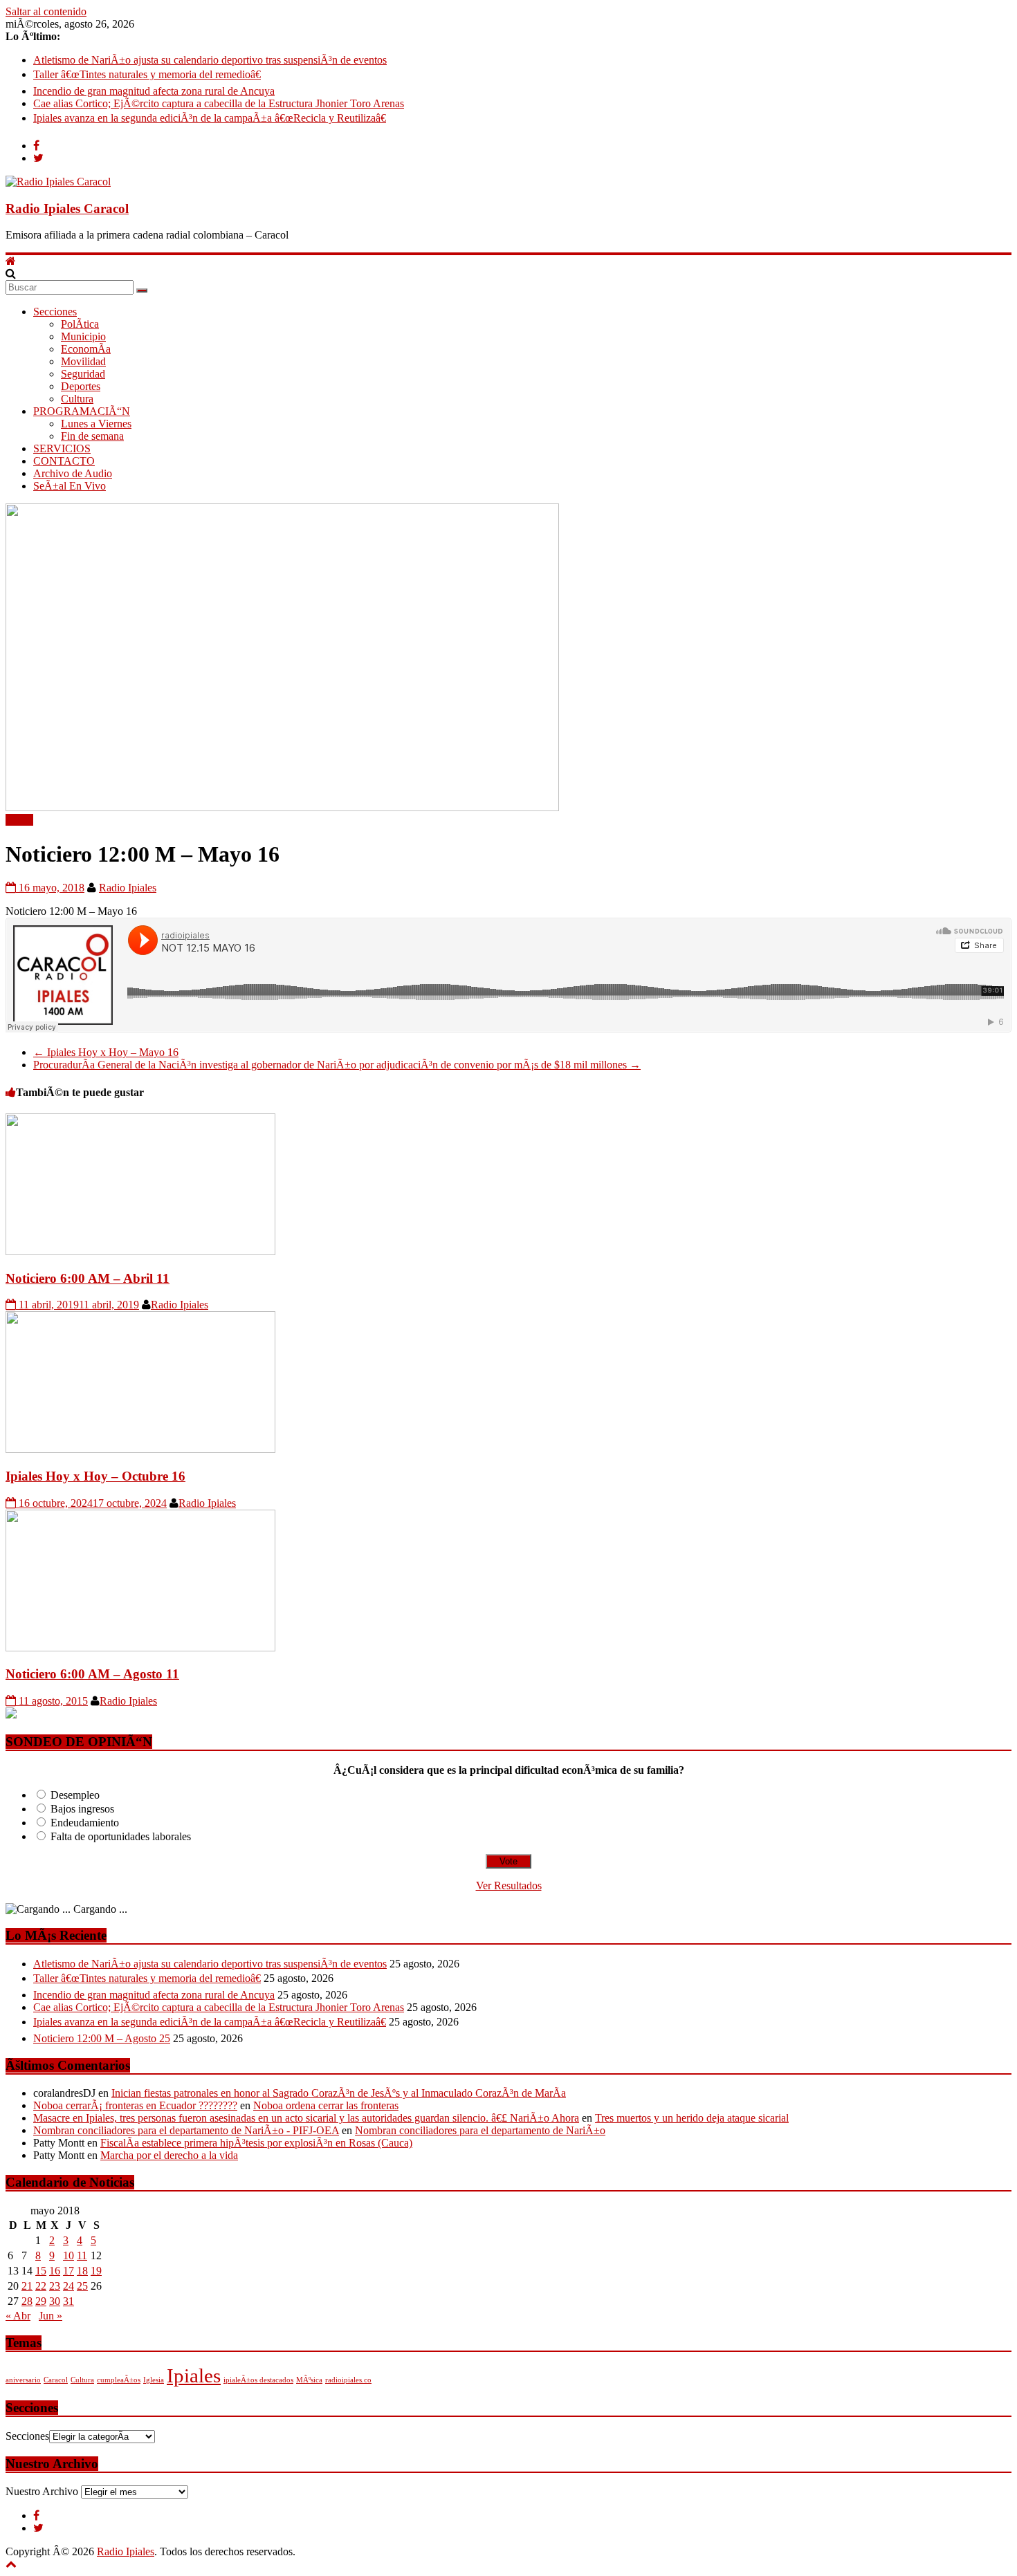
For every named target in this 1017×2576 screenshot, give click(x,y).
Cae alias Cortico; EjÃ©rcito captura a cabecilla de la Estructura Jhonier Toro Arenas (219, 103)
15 (41, 2271)
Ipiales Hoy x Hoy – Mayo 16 (106, 1052)
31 (68, 2301)
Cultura (77, 399)
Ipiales (194, 2375)
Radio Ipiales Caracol (67, 209)
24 (68, 2286)
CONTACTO (64, 461)
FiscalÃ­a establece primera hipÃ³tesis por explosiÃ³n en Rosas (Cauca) (256, 2143)
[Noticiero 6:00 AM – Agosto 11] (140, 1648)
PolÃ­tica (80, 324)
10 (68, 2255)
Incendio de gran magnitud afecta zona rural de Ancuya (154, 91)
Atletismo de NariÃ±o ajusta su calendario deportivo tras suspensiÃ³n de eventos (210, 60)
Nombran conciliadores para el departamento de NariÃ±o (480, 2130)
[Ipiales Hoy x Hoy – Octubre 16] (140, 1449)
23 (55, 2286)
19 (96, 2271)
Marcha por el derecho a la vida (169, 2155)
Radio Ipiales (128, 888)
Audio (19, 820)
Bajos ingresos (82, 1809)
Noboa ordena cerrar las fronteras (326, 2105)
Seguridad (83, 374)
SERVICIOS (62, 448)
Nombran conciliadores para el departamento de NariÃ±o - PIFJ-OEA (186, 2130)
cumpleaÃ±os (119, 2380)
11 (82, 2255)
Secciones (55, 312)
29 (41, 2301)
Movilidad (83, 361)
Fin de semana (92, 436)
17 (68, 2271)
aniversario (23, 2380)
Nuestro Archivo (42, 2491)
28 (27, 2301)
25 (82, 2286)
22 (41, 2286)
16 (55, 2271)
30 (55, 2301)
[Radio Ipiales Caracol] (11, 261)
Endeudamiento (85, 1823)
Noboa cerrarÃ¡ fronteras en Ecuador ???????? (135, 2105)
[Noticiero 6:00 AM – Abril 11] (140, 1251)
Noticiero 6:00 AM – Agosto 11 (92, 1674)
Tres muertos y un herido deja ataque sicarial (692, 2118)
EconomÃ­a (86, 349)
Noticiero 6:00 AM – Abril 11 (88, 1278)
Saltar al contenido (46, 11)
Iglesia (154, 2380)
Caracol (56, 2380)
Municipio (83, 336)
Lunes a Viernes (96, 424)
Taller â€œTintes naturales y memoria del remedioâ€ (147, 74)
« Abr (18, 2316)
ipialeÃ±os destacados (258, 2380)
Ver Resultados (509, 1885)
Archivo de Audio (73, 473)
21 (27, 2286)
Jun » (51, 2316)
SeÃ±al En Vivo (70, 486)
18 (82, 2271)
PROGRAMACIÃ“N (82, 411)
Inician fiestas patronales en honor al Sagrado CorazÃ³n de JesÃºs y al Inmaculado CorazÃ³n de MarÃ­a (339, 2093)
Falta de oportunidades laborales (121, 1836)
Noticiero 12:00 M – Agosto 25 (102, 2038)
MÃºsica (309, 2380)
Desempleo (75, 1795)
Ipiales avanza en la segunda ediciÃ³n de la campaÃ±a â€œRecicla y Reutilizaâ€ (210, 118)
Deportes (81, 386)
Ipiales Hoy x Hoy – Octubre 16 (95, 1476)
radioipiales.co (348, 2380)
